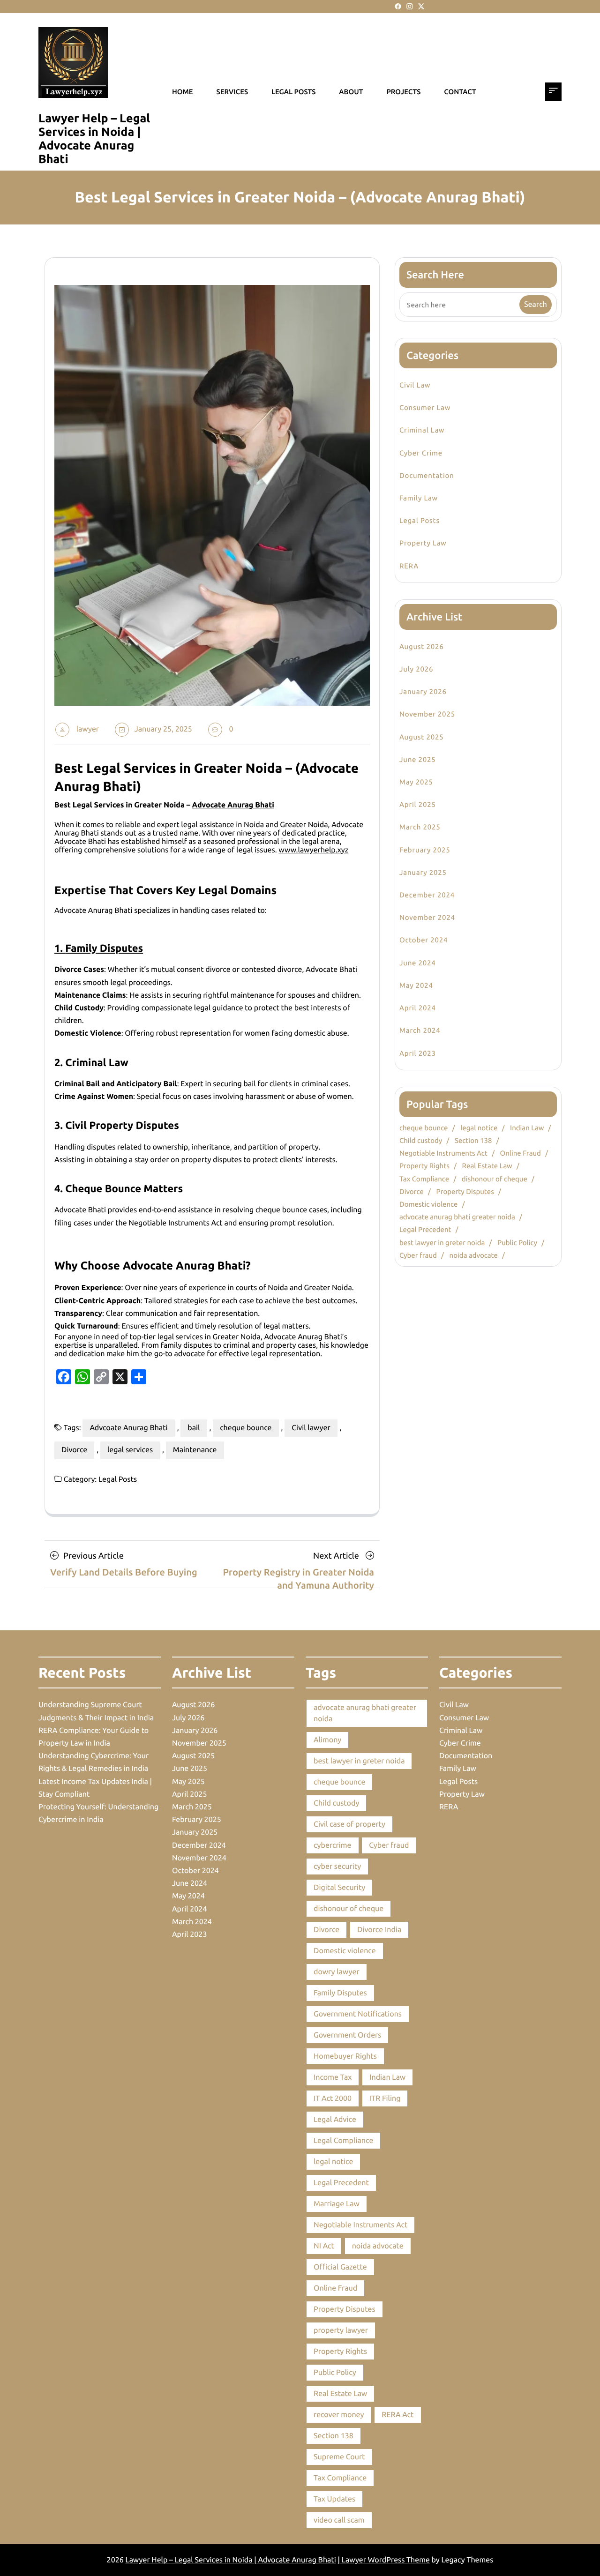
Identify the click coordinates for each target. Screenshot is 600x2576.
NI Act (324, 2246)
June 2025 (418, 759)
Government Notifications (358, 2014)
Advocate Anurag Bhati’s (305, 1337)
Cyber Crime (421, 453)
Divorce (74, 1450)
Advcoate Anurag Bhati (128, 1428)
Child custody (421, 1140)
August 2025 (421, 737)
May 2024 (416, 985)
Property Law (423, 543)
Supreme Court (339, 2457)
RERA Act (397, 2415)
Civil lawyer (311, 1428)
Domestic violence (428, 1204)
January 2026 (423, 691)
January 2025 (423, 872)
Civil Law (415, 385)
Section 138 (473, 1140)
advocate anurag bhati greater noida (457, 1217)
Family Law (419, 498)
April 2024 (418, 1008)
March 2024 (420, 1030)
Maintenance (195, 1450)
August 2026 (421, 646)
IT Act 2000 (333, 2098)
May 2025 (416, 782)
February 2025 (425, 850)
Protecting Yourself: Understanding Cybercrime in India (98, 1813)
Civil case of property (349, 1824)
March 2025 (420, 827)
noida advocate (474, 1255)
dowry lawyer (337, 1972)
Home (183, 92)
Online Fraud (521, 1153)
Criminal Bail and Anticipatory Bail (116, 1084)
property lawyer (341, 2330)
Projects (403, 92)
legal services (130, 1450)
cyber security (337, 1867)
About (351, 92)
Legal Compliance (343, 2141)
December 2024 (427, 895)
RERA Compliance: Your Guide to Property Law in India (94, 1737)
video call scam (339, 2520)
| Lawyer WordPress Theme (384, 2560)
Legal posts (293, 92)
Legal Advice (335, 2120)
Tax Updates (334, 2499)
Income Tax (333, 2077)
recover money (339, 2415)
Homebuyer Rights (345, 2056)
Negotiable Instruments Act (443, 1153)
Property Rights (424, 1166)
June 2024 (418, 963)
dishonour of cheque (495, 1179)
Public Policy (517, 1243)
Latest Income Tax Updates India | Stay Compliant (95, 1788)
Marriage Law (337, 2204)
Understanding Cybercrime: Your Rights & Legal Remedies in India (94, 1762)
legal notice (479, 1128)
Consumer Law (425, 407)
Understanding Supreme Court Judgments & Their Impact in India (96, 1711)
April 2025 (418, 804)
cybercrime (333, 1845)
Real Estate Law (487, 1166)
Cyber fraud (418, 1255)
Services (232, 92)
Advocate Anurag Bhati (233, 805)
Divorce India (379, 1930)
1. (99, 948)
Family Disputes (340, 1993)
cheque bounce (246, 1428)
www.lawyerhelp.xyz (313, 850)
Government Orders (347, 2035)
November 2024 (427, 917)
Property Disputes (465, 1191)
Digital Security (339, 1888)
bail (194, 1428)
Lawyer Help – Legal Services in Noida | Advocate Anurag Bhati (94, 138)
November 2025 (427, 714)
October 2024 (424, 940)
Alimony (327, 1740)
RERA (409, 566)
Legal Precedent (425, 1229)
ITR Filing (385, 2098)
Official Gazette (340, 2267)
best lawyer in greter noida (442, 1243)
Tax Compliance (424, 1179)
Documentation (427, 475)
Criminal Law (422, 430)
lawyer (88, 729)
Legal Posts (118, 1479)
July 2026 (416, 669)
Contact (460, 92)
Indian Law (527, 1128)
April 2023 (418, 1053)
